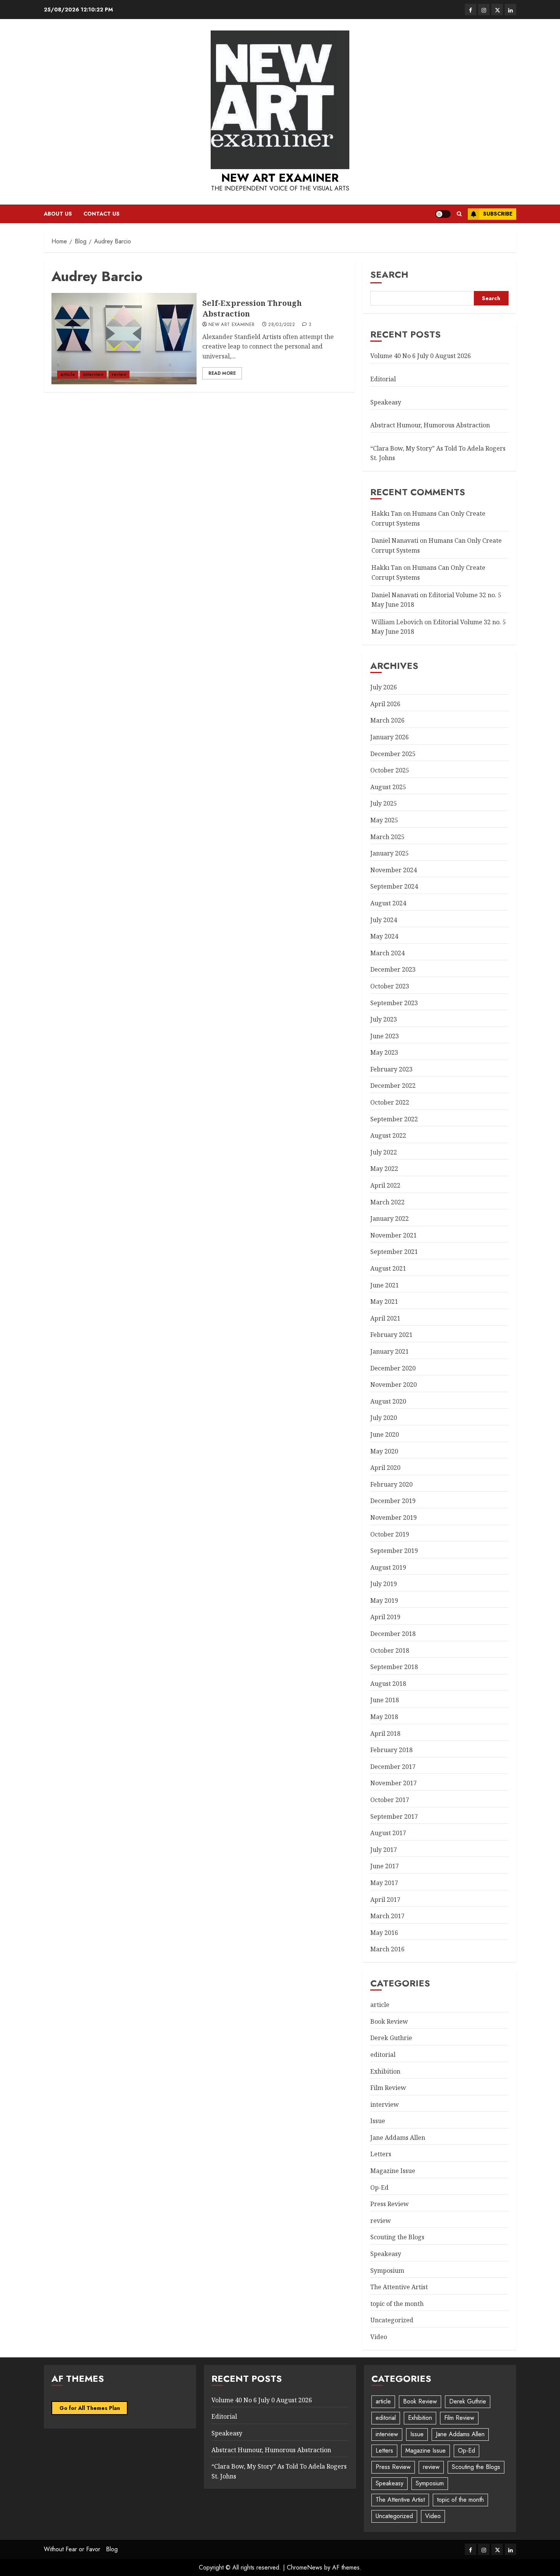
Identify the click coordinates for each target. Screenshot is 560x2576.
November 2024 (394, 870)
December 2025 (393, 754)
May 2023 (384, 1052)
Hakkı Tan (387, 513)
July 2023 (384, 1019)
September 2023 (394, 1003)
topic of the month (397, 2304)
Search (389, 274)
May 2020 (384, 1451)
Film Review (388, 2088)
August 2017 (388, 1833)
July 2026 (384, 687)
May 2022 (384, 1169)
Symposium (387, 2271)
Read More (222, 373)
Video (379, 2337)
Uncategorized (392, 2320)
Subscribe (498, 214)
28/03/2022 (282, 325)
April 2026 (385, 704)
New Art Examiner (280, 178)
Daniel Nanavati (395, 540)
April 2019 (385, 1617)
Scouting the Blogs (397, 2237)
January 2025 (390, 853)
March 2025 (387, 837)
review (119, 374)
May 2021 (384, 1302)
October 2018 (390, 1650)
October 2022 (390, 1102)
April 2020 (385, 1468)
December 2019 (393, 1501)
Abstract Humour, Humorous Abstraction (430, 425)
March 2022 (387, 1202)
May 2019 (384, 1601)
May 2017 (384, 1883)
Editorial (383, 379)
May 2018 (384, 1717)
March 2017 (387, 1916)
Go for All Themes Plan (90, 2408)
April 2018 (385, 1733)
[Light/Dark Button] (443, 214)
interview (93, 374)
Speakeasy (386, 402)
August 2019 (388, 1567)
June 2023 (385, 1036)
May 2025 (384, 820)
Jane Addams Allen (398, 2138)
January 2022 (390, 1218)
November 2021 (394, 1235)
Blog (112, 2549)
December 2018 (393, 1634)
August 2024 (388, 903)
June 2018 (385, 1700)
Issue (378, 2121)
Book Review (389, 2021)
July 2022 (384, 1152)
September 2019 (394, 1551)
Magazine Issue (393, 2171)
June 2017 (385, 1866)
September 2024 (394, 886)
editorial (383, 2055)
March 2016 (387, 1949)
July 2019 (384, 1584)
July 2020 (384, 1418)
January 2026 (390, 737)
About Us (58, 214)
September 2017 (394, 1816)
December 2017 (393, 1767)
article (68, 374)
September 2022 (394, 1119)
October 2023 (390, 986)
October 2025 (390, 770)
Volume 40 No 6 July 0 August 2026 (421, 356)
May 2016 (384, 1933)
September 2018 (394, 1667)
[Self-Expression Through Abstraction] (124, 339)
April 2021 (385, 1318)
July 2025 (384, 803)
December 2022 (393, 1086)
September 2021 (394, 1252)
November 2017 (394, 1783)
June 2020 (385, 1434)
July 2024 (384, 920)
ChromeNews (305, 2567)
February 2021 (391, 1335)
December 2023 (393, 969)
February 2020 (391, 1484)
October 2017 (390, 1800)
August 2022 (388, 1135)
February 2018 (391, 1750)
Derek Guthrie (391, 2038)
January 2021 (390, 1351)
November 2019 (394, 1517)
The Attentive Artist (399, 2287)
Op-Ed (379, 2187)
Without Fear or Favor (72, 2549)
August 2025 (388, 787)
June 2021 (385, 1285)
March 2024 (387, 953)
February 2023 (391, 1069)
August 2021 (388, 1268)
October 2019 (390, 1534)
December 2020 (393, 1368)
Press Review (390, 2204)
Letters (381, 2154)
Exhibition (385, 2071)
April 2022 (385, 1185)
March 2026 (387, 720)
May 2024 (384, 936)
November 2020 (394, 1385)
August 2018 (388, 1684)
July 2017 (384, 1850)
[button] (459, 214)
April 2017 (385, 1900)
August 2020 (388, 1401)
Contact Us (102, 214)
